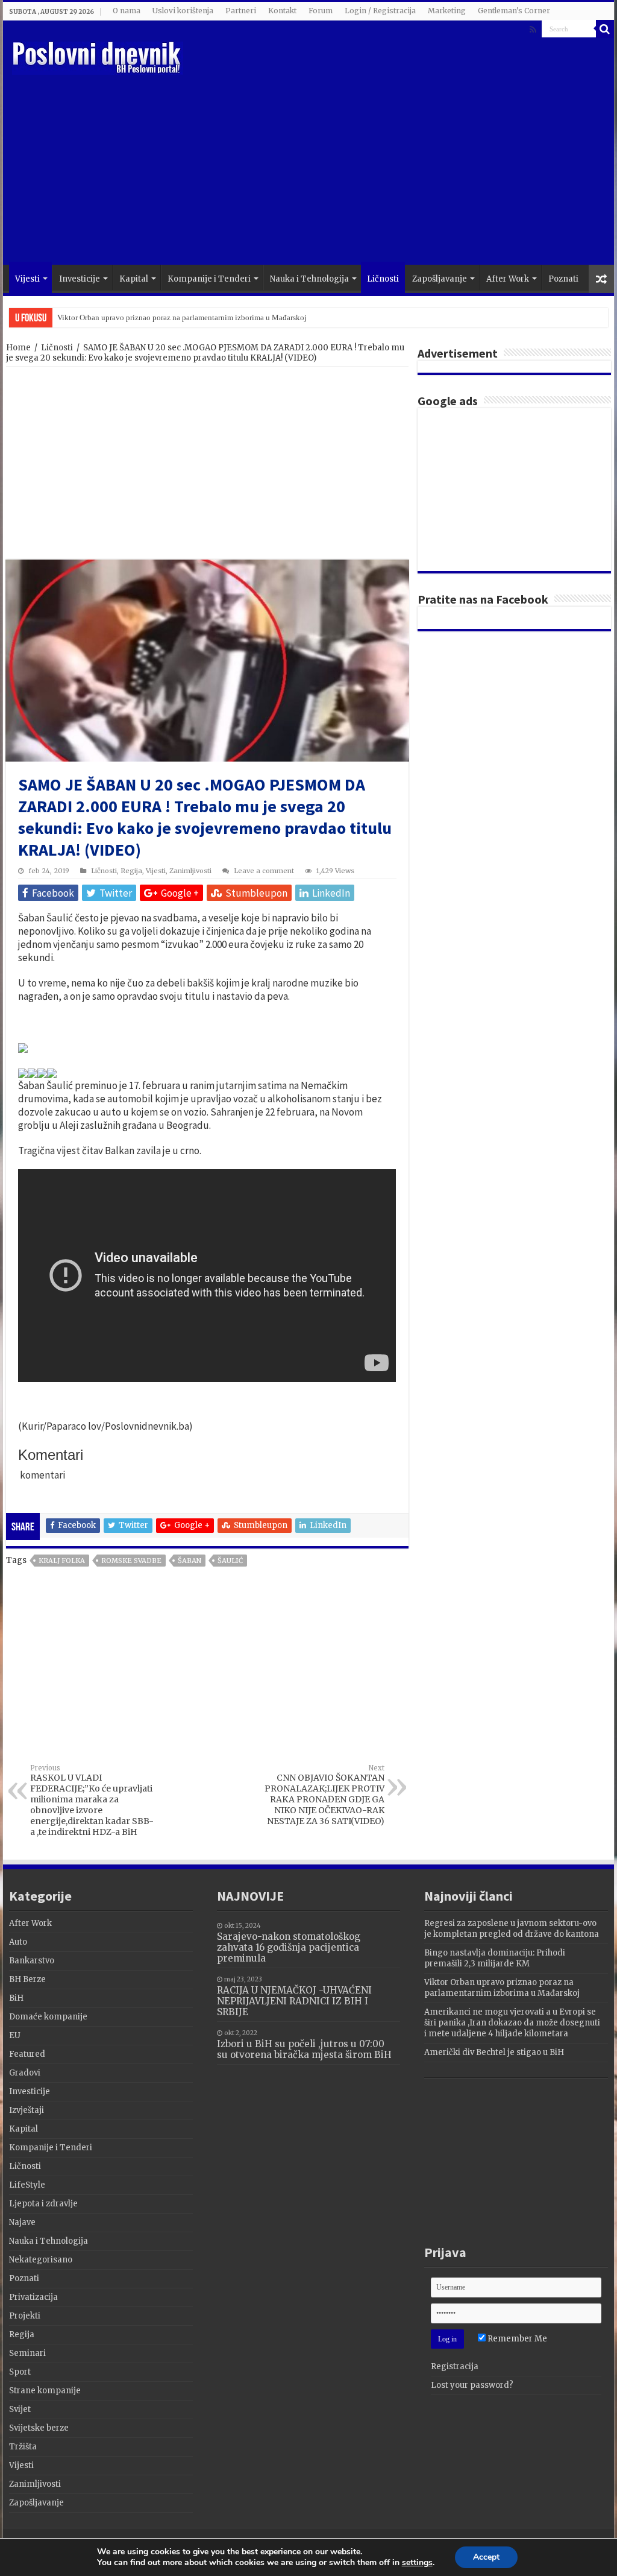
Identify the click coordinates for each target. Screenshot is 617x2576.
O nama (127, 11)
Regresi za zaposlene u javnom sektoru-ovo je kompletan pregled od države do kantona (512, 1929)
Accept (486, 2557)
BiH (16, 1998)
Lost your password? (472, 2385)
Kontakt (282, 11)
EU (15, 2035)
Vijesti (27, 279)
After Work (508, 279)
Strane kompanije (45, 2391)
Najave (22, 2222)
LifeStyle (27, 2185)
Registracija (455, 2366)
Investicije (80, 279)
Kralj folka (62, 1561)
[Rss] (533, 30)
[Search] (605, 29)
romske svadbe (131, 1561)
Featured (27, 2054)
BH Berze (27, 1979)
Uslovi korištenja (183, 11)
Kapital (134, 279)
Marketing (447, 11)
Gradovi (25, 2073)
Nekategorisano (41, 2260)
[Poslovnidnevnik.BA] (98, 56)
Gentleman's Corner (514, 11)
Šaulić (230, 1561)
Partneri (241, 11)
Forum (321, 11)
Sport (20, 2372)
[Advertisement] (386, 168)
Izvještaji (27, 2110)
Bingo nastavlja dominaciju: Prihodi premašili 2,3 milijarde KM (495, 1958)
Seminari (27, 2353)
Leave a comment (264, 871)
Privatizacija (33, 2297)
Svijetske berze (39, 2428)
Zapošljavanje (440, 279)
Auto (18, 1942)
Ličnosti (383, 279)
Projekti (25, 2316)
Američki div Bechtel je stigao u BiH (494, 2052)
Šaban (189, 1561)
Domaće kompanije (48, 2017)
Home (18, 348)
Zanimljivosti (190, 871)
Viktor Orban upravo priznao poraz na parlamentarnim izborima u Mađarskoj (182, 317)
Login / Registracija (380, 11)
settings (417, 2563)
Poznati (563, 279)
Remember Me (516, 2339)
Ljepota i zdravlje (43, 2204)
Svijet (20, 2409)
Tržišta (23, 2447)
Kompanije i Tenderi (209, 279)
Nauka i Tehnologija (309, 279)
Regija (131, 871)
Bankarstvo (32, 1961)
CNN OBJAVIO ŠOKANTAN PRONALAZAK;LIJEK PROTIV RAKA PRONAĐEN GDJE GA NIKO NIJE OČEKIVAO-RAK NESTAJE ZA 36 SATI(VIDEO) (324, 1795)
